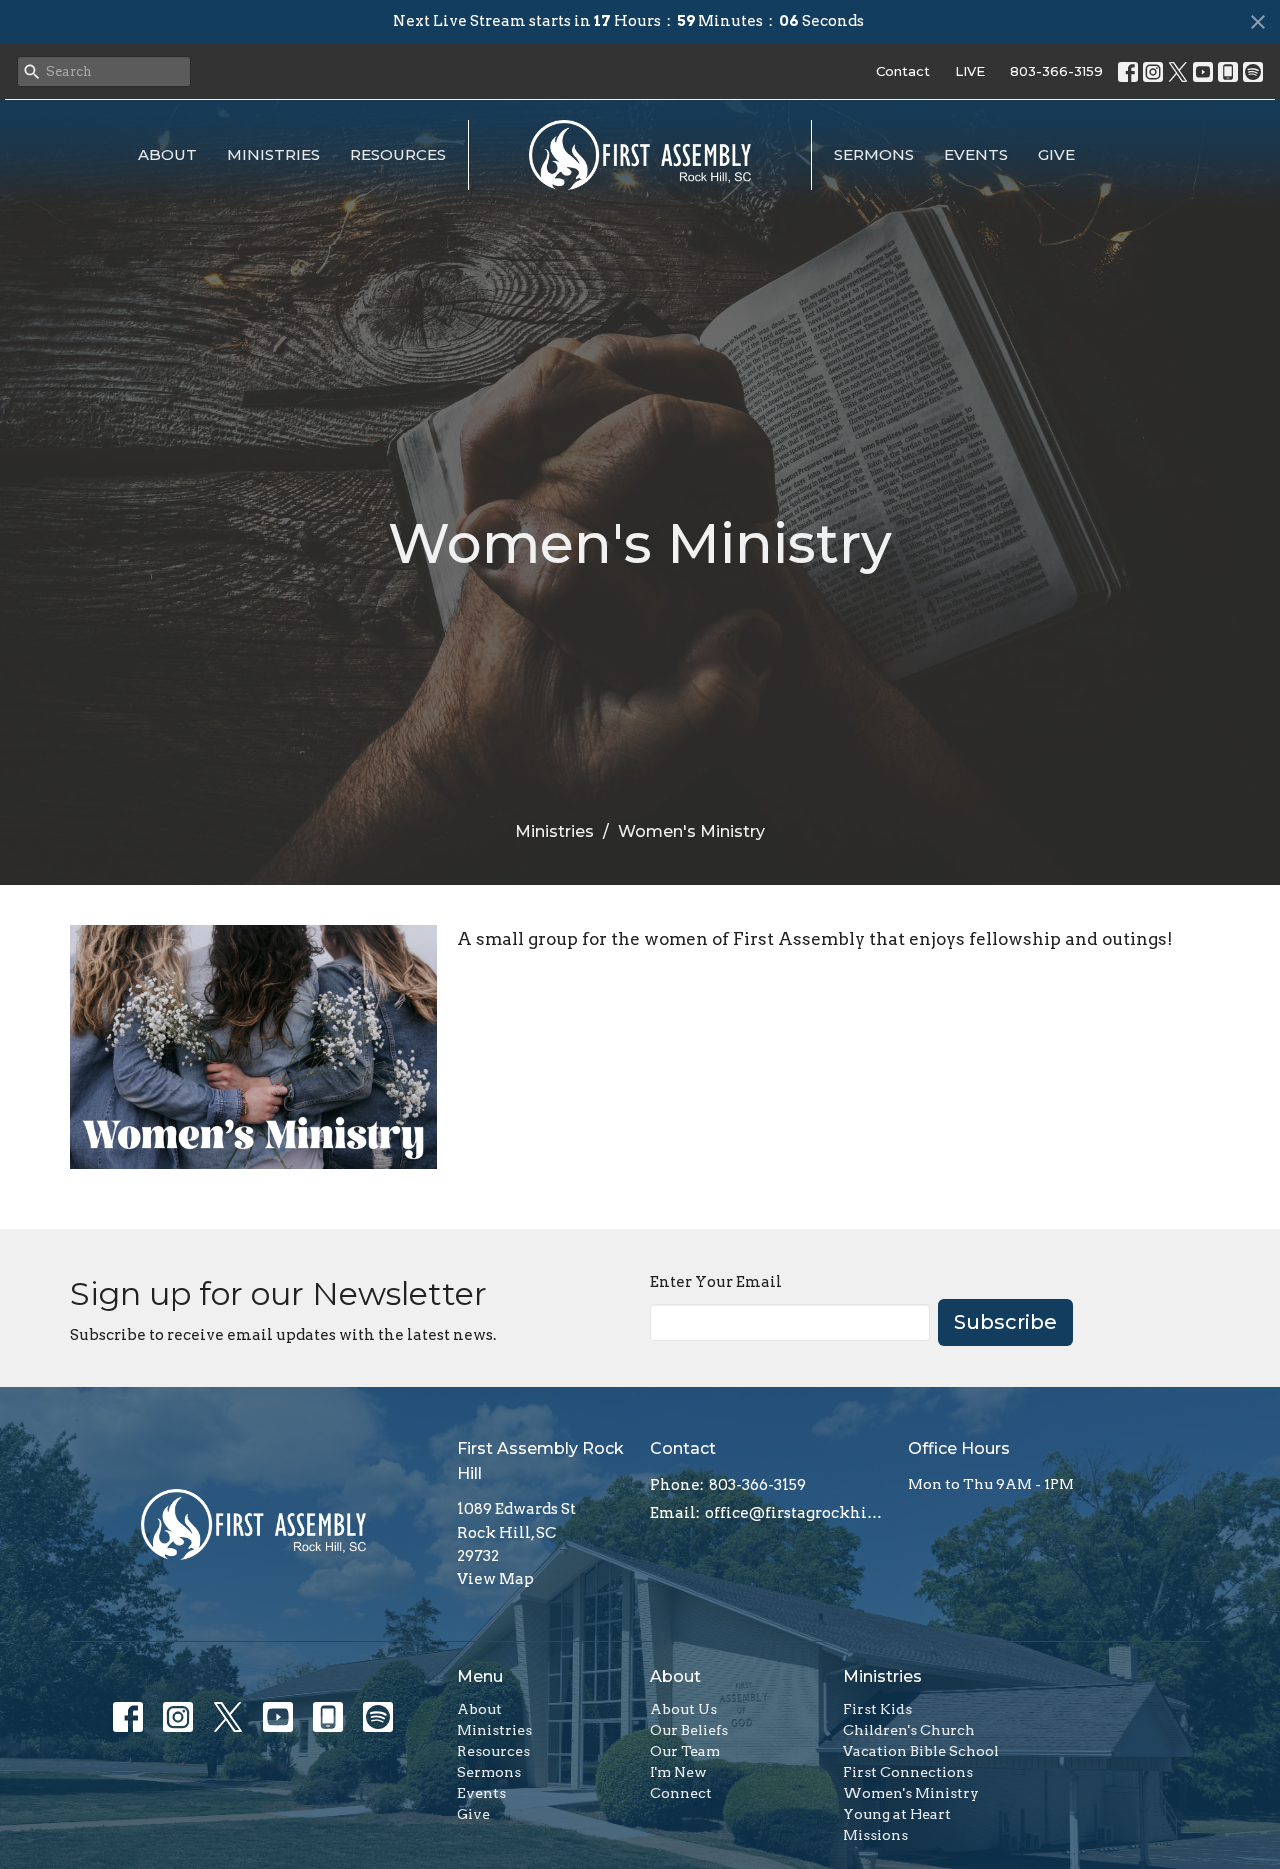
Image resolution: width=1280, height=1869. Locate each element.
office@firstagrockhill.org (796, 1513)
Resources (398, 154)
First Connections (908, 1772)
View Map (495, 1579)
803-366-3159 (1056, 71)
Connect (681, 1793)
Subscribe (1005, 1322)
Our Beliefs (689, 1730)
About (167, 154)
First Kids (877, 1709)
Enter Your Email (716, 1282)
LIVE (970, 71)
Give (1056, 154)
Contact (903, 71)
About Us (683, 1709)
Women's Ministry (911, 1793)
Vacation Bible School (921, 1751)
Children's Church (909, 1730)
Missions (875, 1835)
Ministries (273, 154)
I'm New (678, 1772)
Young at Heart (897, 1814)
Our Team (685, 1751)
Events (976, 154)
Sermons (874, 154)
